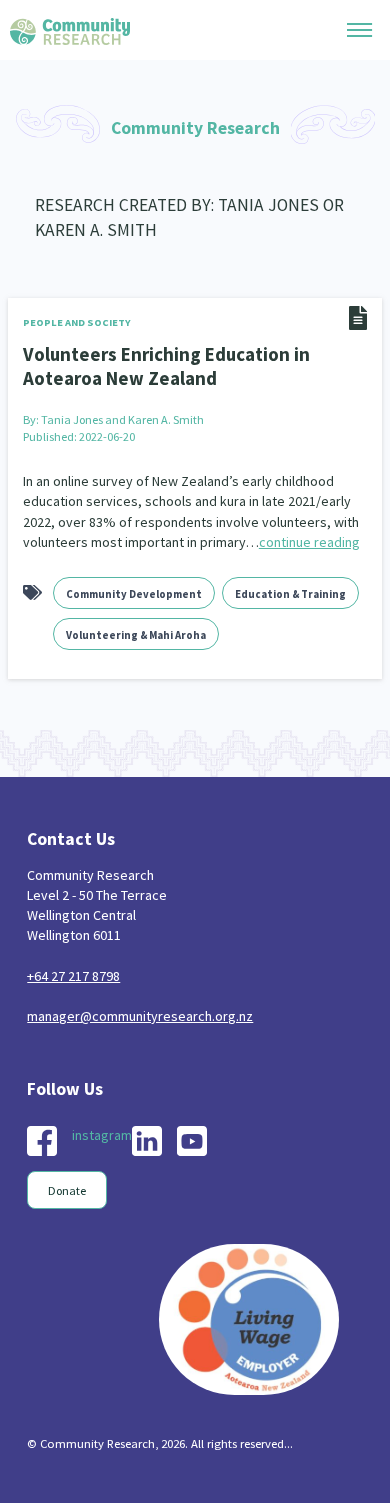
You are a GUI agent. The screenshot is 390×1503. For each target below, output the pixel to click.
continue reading (309, 542)
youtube (192, 1141)
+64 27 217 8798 (73, 976)
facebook (42, 1141)
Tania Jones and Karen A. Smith (122, 419)
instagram (102, 1135)
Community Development (134, 594)
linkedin (147, 1141)
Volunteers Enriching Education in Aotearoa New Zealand (166, 366)
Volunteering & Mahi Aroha (136, 635)
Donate (67, 1190)
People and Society (77, 322)
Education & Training (290, 594)
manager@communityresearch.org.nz (140, 1016)
